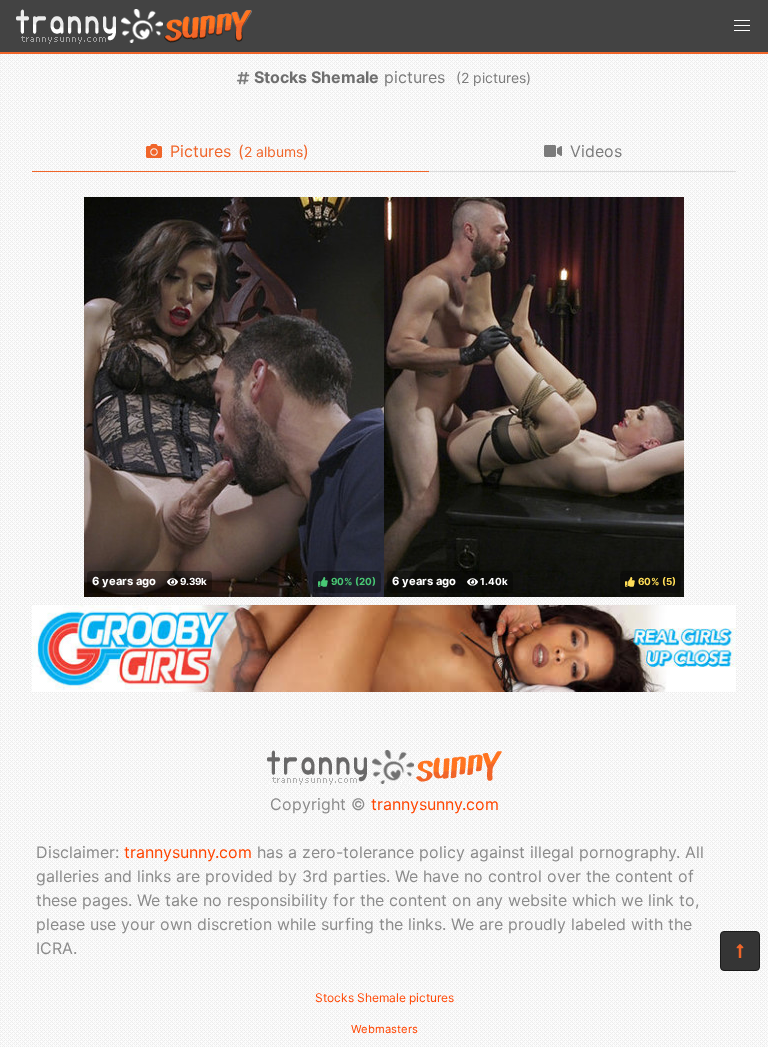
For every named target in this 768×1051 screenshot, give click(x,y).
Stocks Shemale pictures (384, 997)
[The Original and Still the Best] (384, 686)
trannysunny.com (435, 804)
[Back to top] (740, 951)
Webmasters (384, 1029)
